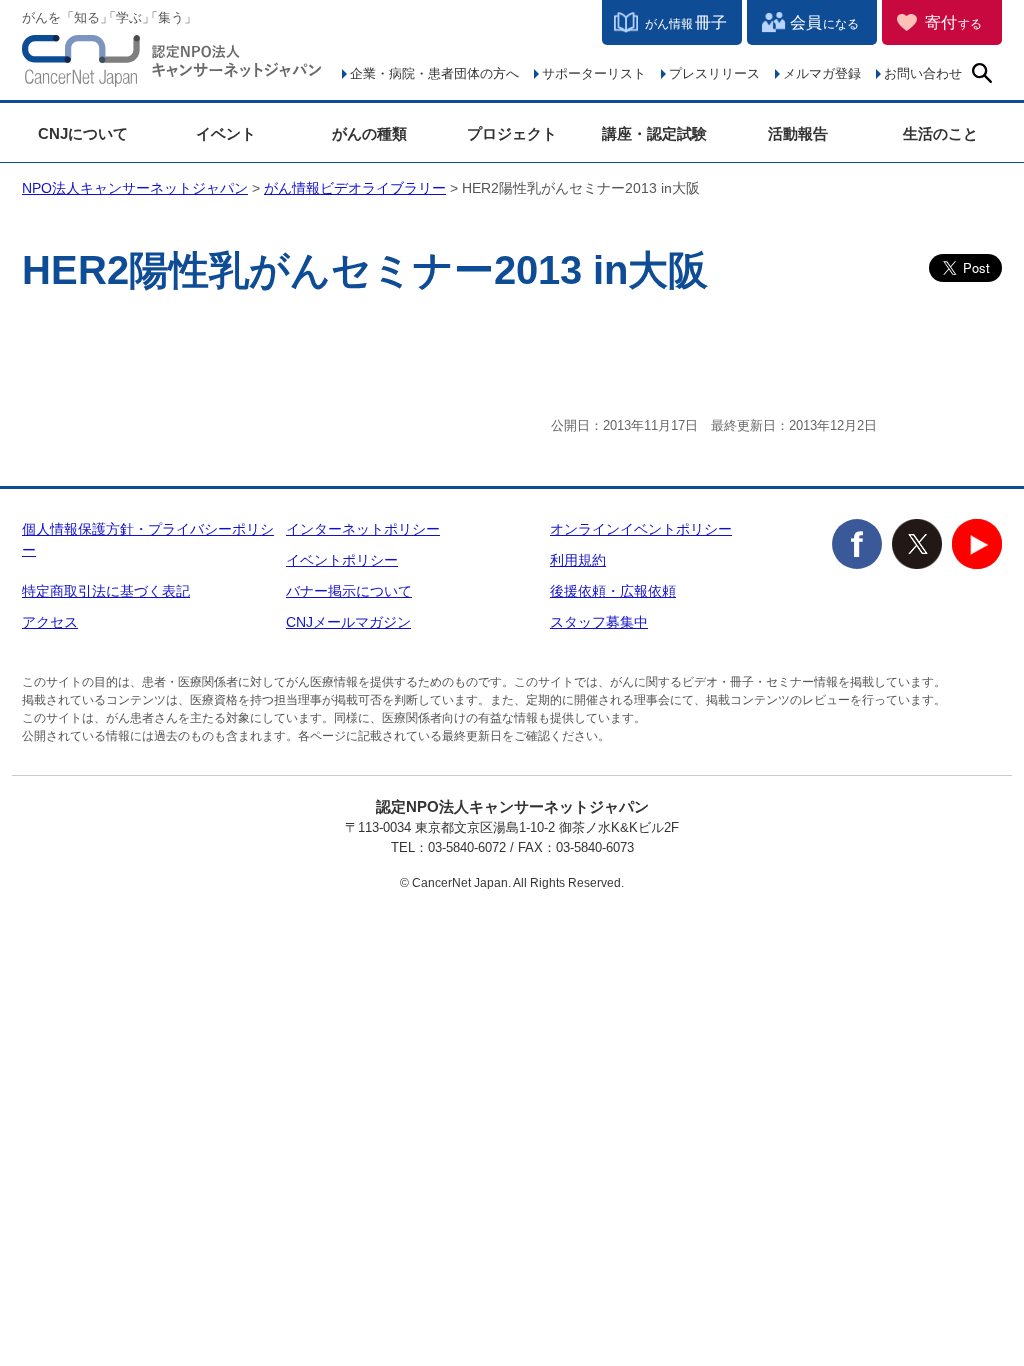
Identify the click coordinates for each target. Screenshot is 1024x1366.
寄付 (953, 22)
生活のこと (940, 133)
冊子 (686, 22)
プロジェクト (512, 133)
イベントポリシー (342, 560)
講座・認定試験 (654, 133)
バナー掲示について (349, 591)
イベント (226, 133)
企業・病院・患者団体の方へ (434, 73)
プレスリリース (714, 73)
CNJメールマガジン (348, 622)
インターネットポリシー (363, 529)
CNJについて (83, 133)
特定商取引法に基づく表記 (106, 591)
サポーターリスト (594, 73)
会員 (824, 22)
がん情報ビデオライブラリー (355, 188)
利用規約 (578, 560)
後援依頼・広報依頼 (613, 591)
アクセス (50, 622)
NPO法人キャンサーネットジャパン (172, 65)
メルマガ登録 (822, 73)
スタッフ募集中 (599, 622)
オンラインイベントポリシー (641, 529)
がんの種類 (369, 133)
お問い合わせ (923, 73)
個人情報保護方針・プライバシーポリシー (148, 539)
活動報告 (798, 133)
